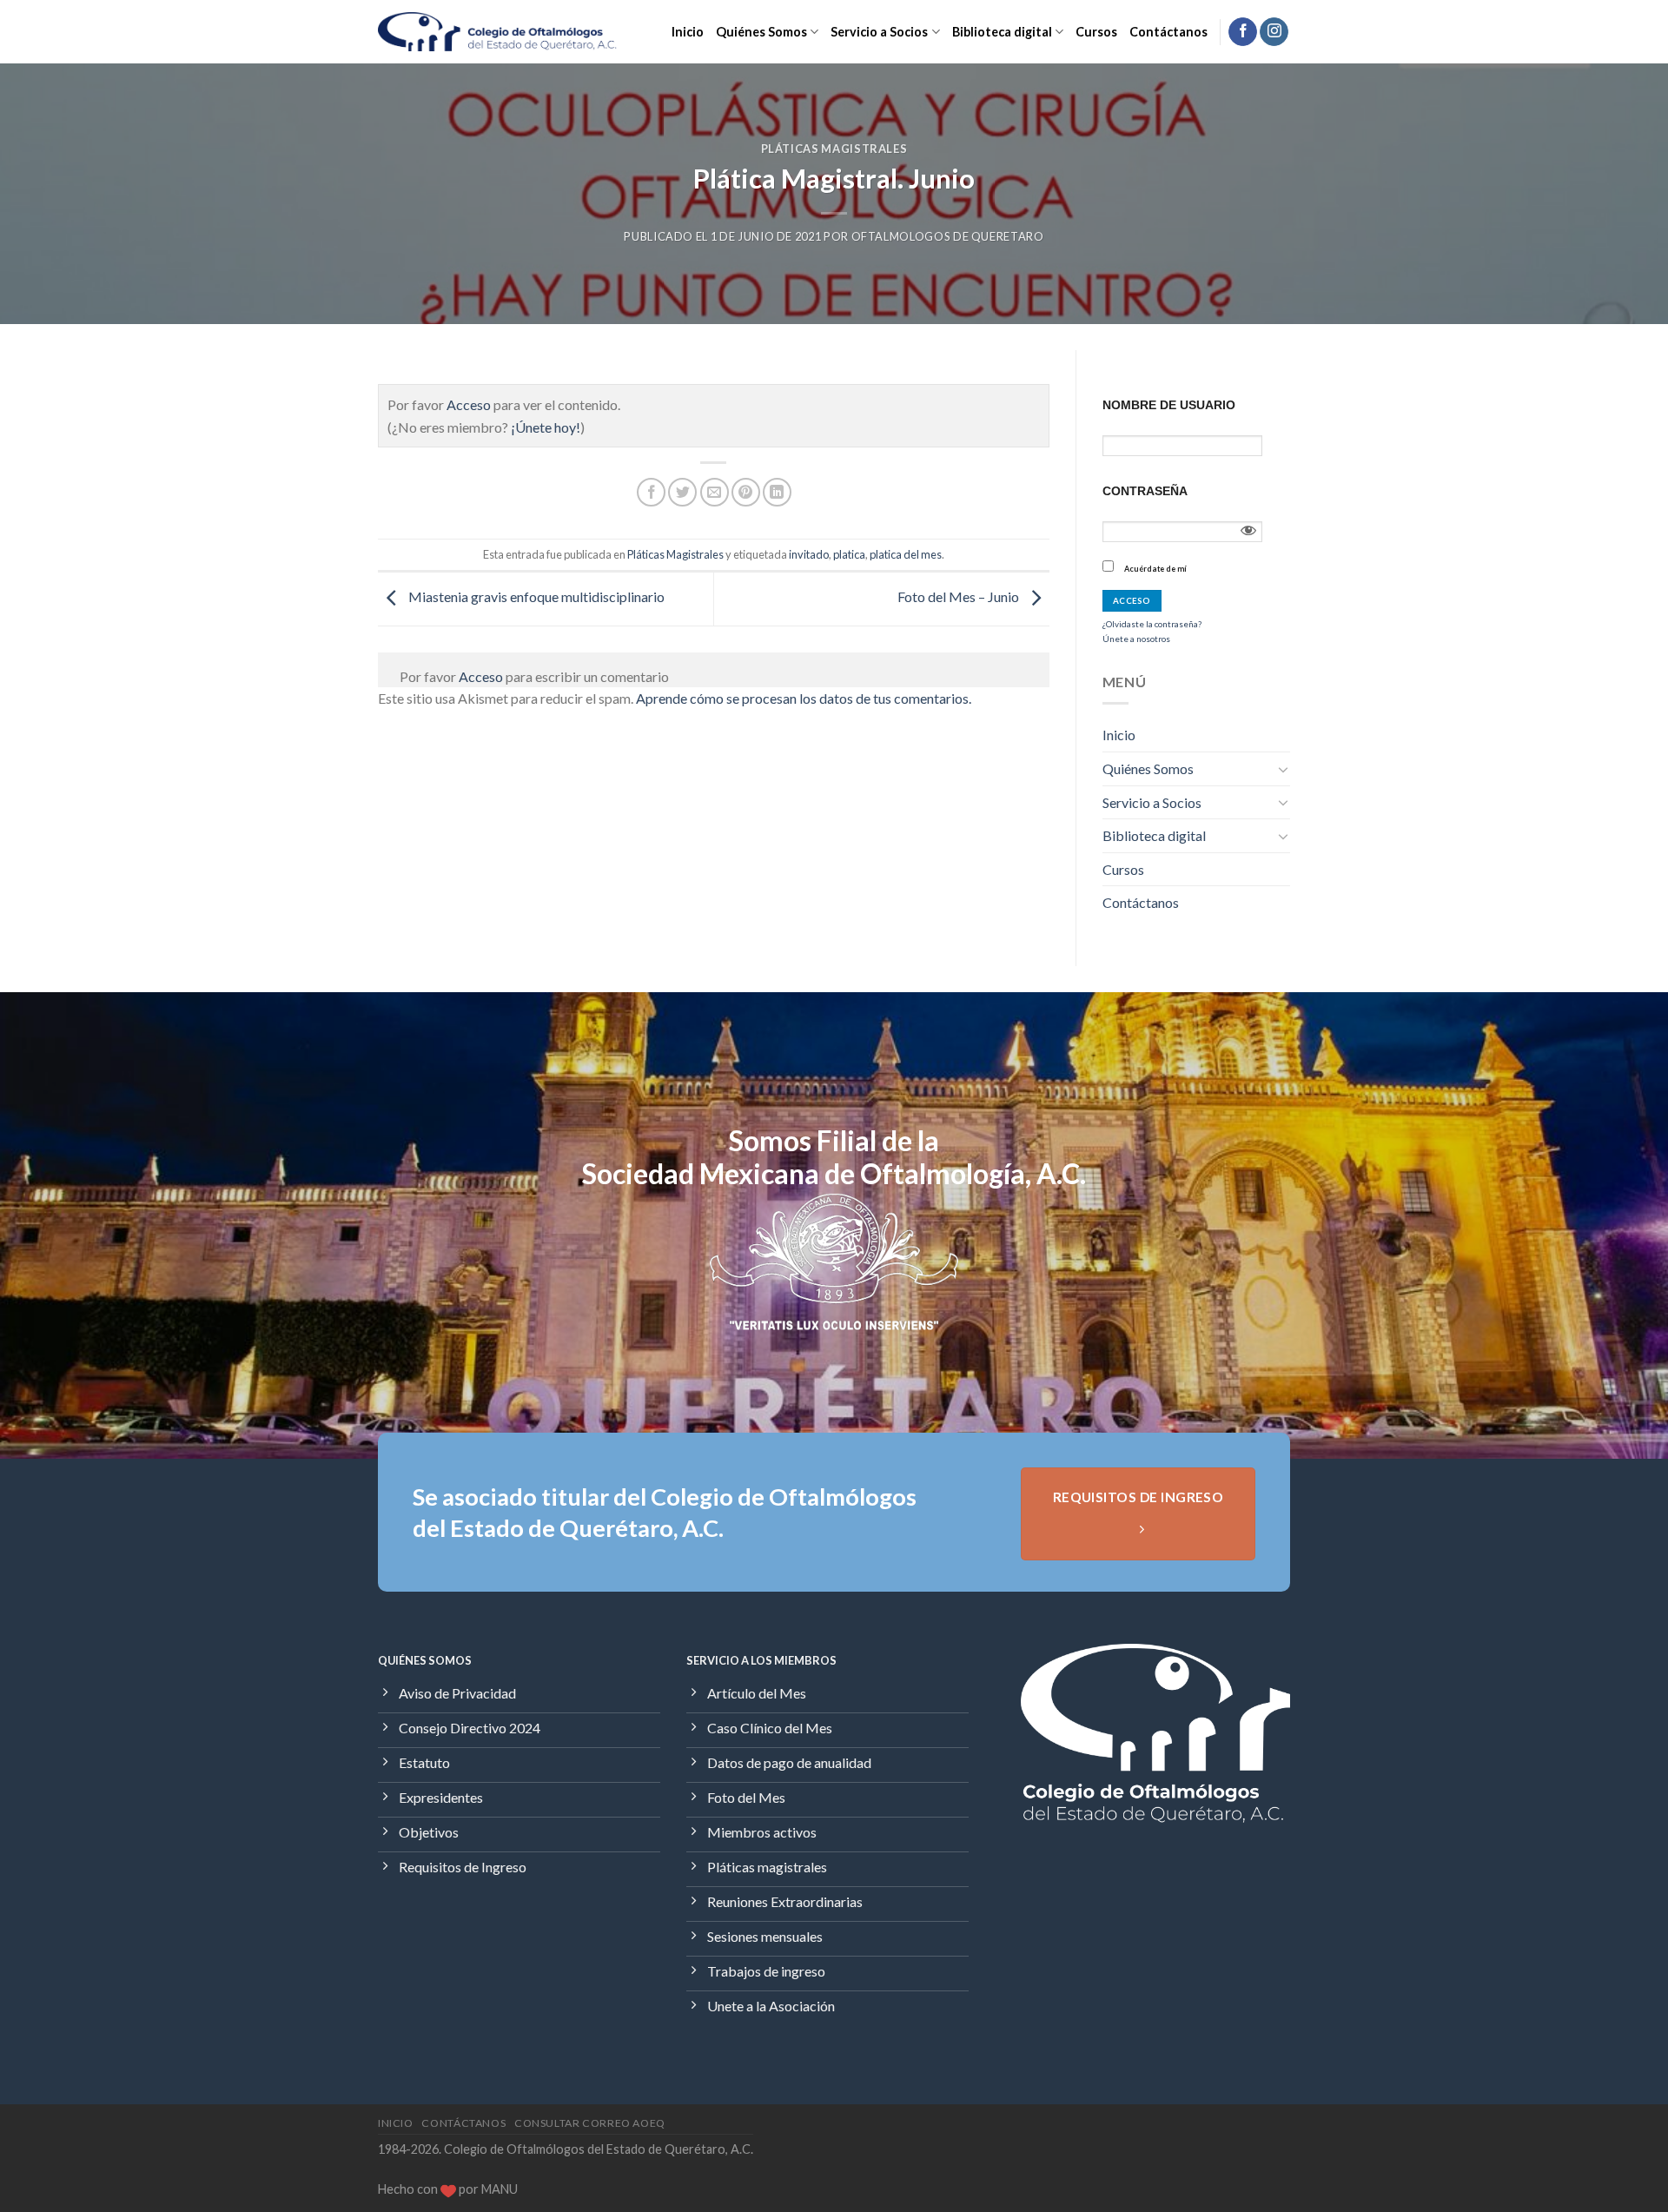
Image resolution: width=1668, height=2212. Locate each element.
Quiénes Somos (761, 32)
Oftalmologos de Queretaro (948, 236)
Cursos (1096, 32)
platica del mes (906, 554)
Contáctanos (1168, 32)
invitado (809, 554)
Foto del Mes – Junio (960, 596)
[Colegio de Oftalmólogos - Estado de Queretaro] (497, 32)
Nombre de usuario (1169, 405)
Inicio (688, 32)
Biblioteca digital (1002, 32)
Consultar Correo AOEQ (590, 2123)
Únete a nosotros (1136, 639)
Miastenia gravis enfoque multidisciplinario (535, 596)
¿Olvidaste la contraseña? (1152, 624)
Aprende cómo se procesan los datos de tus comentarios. (804, 698)
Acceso (469, 404)
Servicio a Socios (879, 32)
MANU (500, 2189)
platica (849, 554)
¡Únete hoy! (546, 427)
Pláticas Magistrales (834, 149)
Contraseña (1145, 491)
